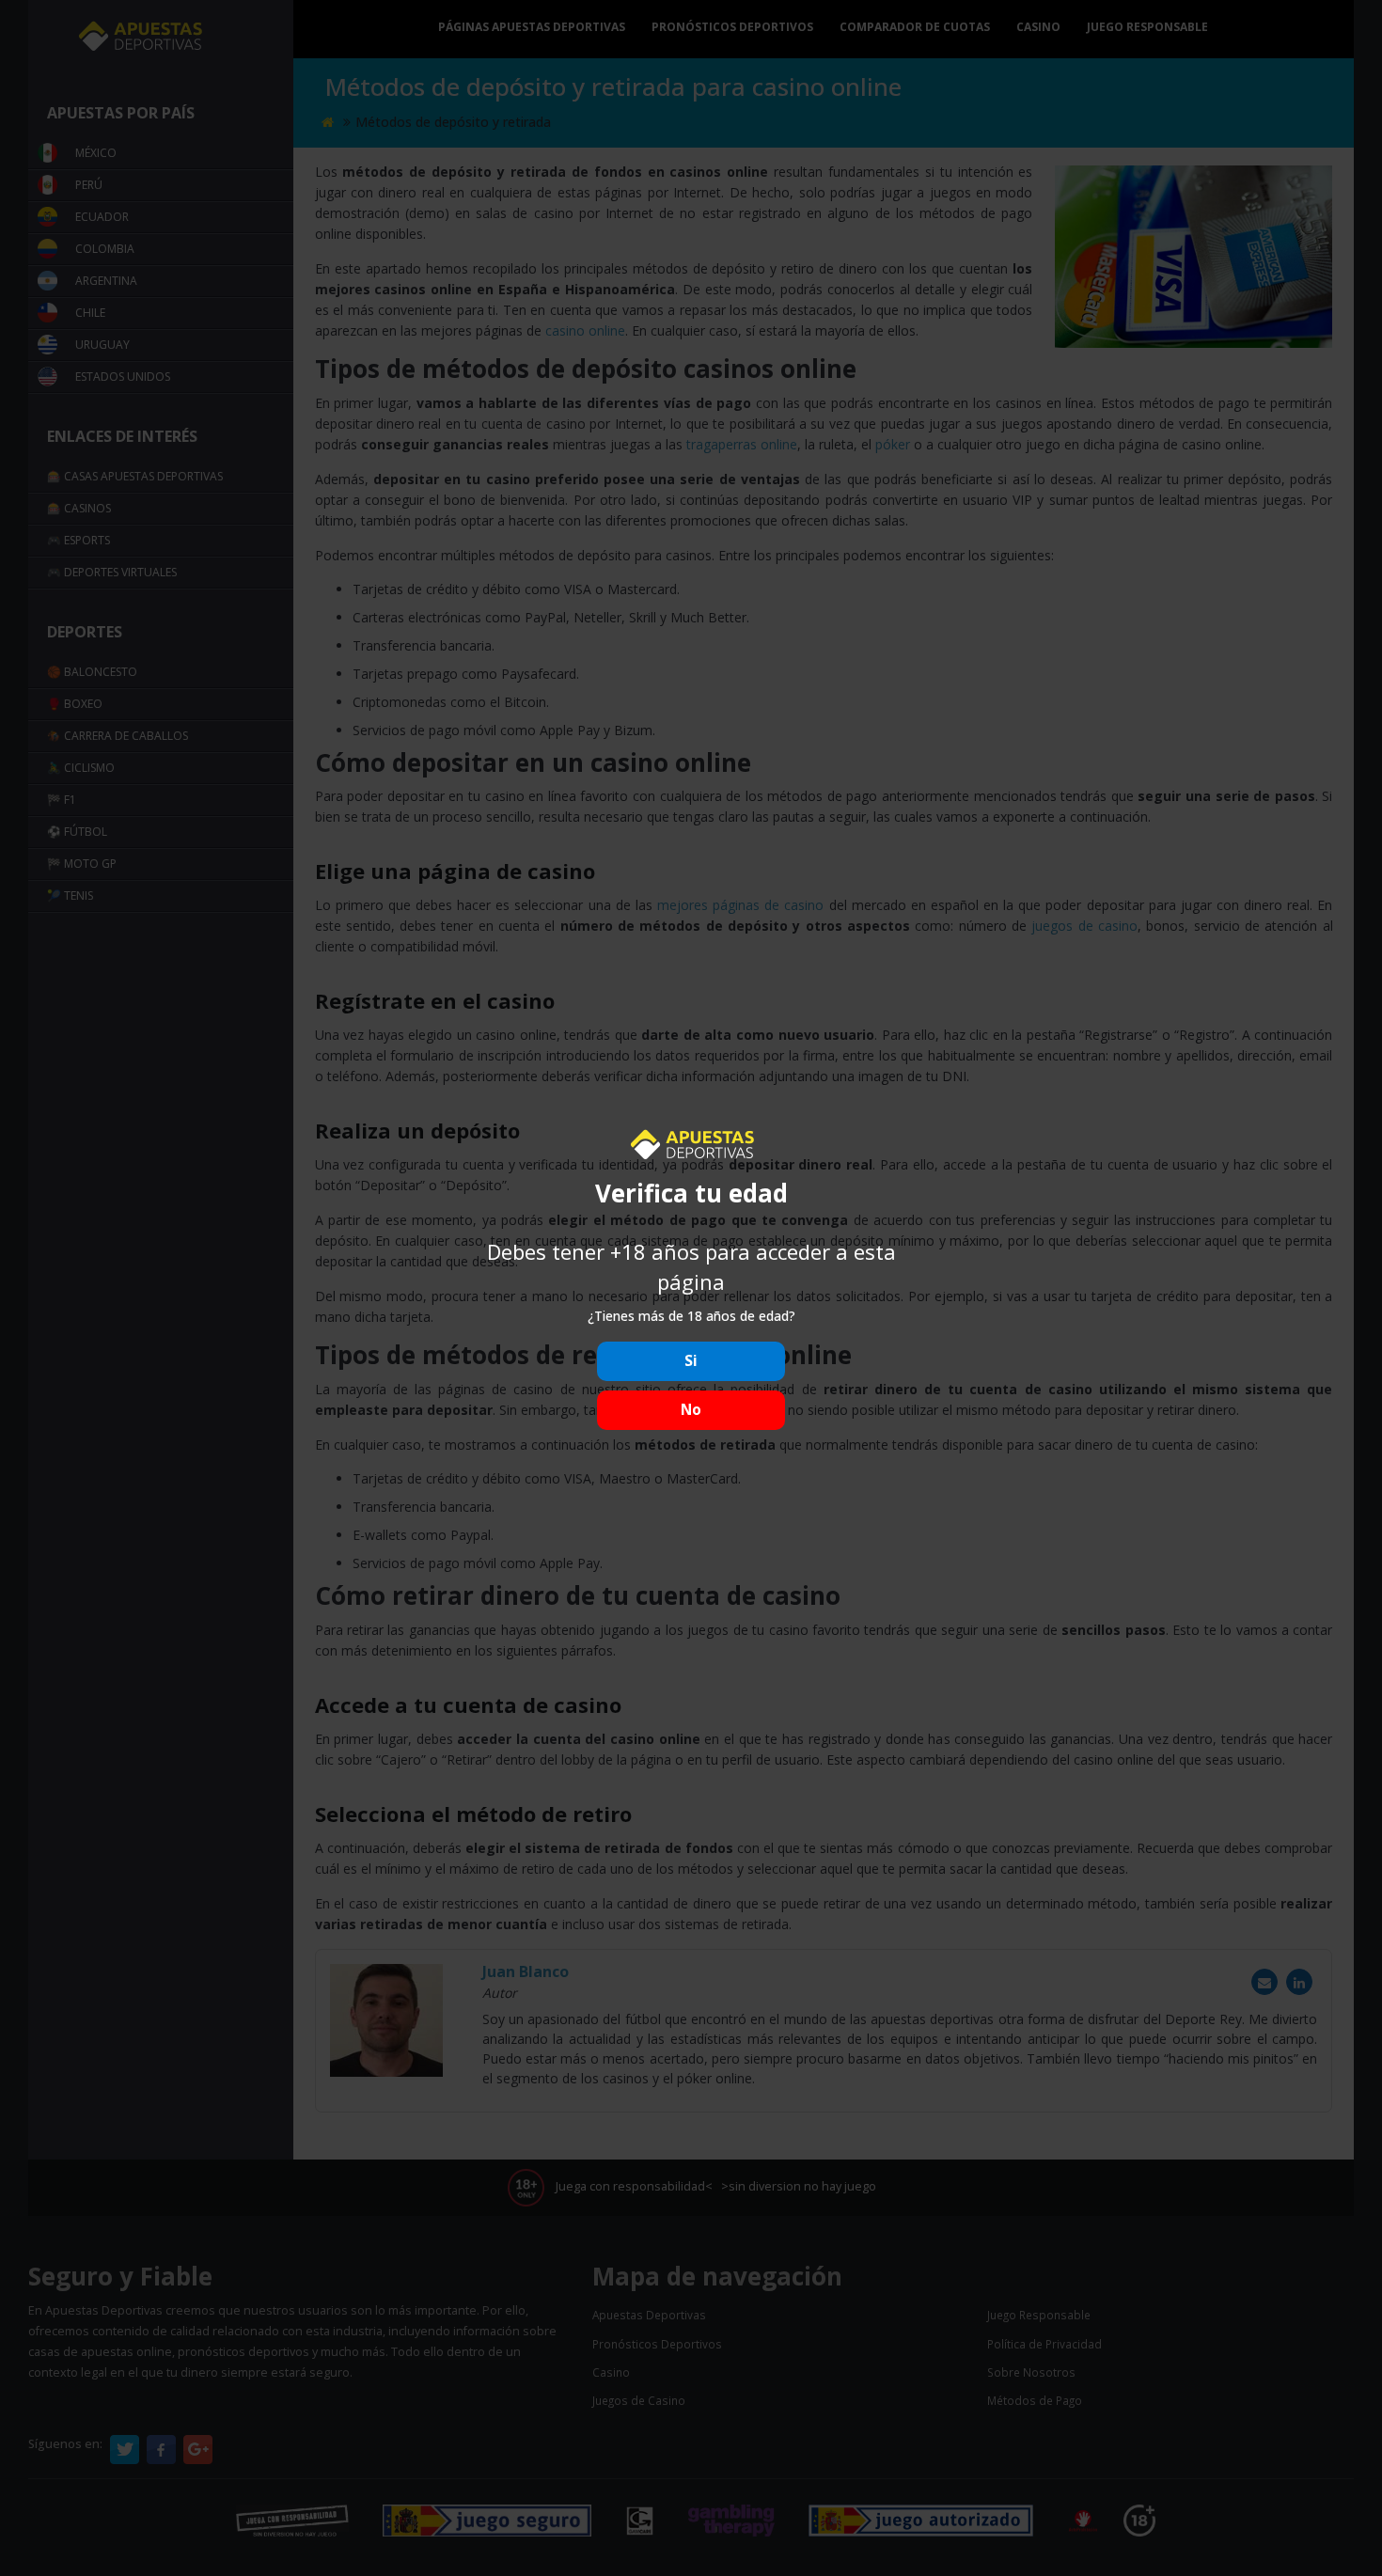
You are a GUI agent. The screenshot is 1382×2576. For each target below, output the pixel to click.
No (691, 1410)
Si (691, 1361)
